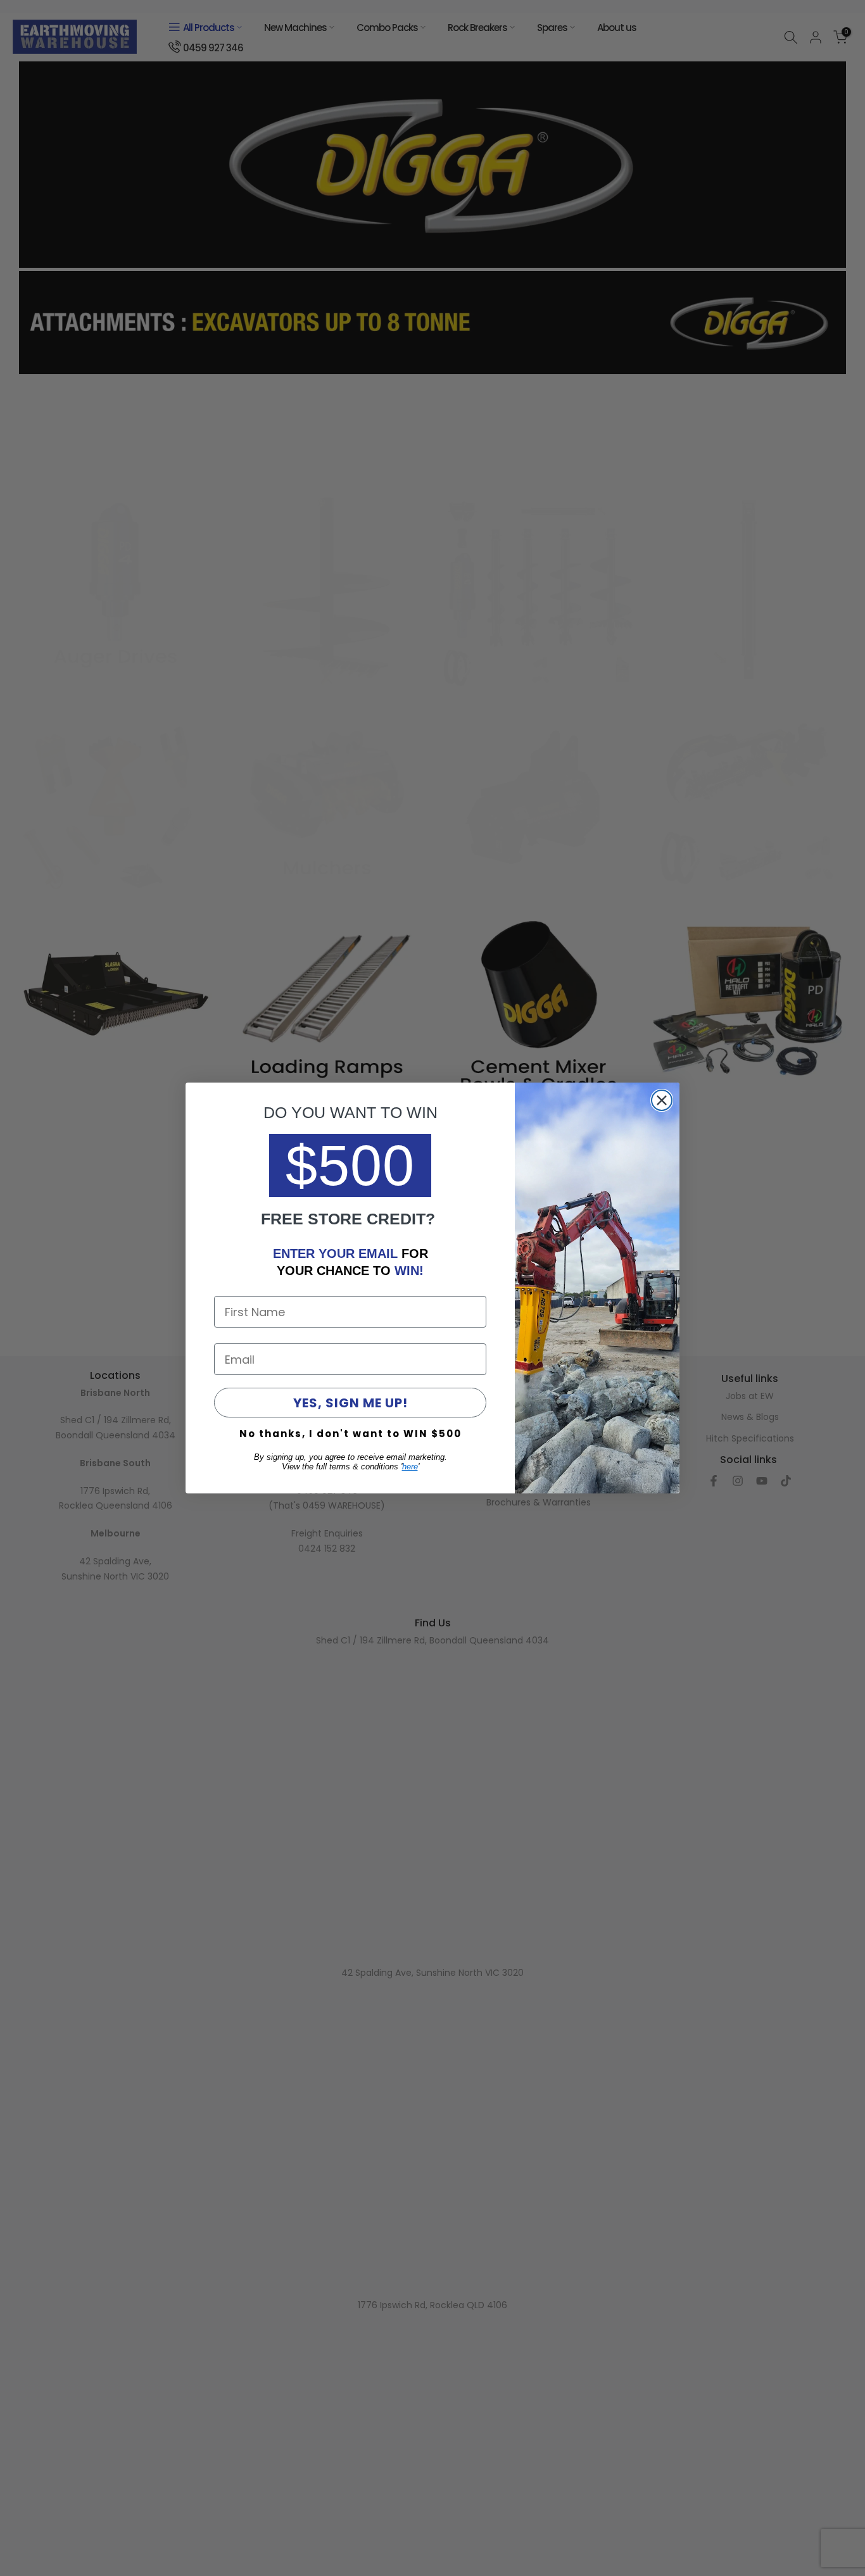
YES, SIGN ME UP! (350, 1403)
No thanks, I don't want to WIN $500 (350, 1434)
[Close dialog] (662, 1100)
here (410, 1467)
